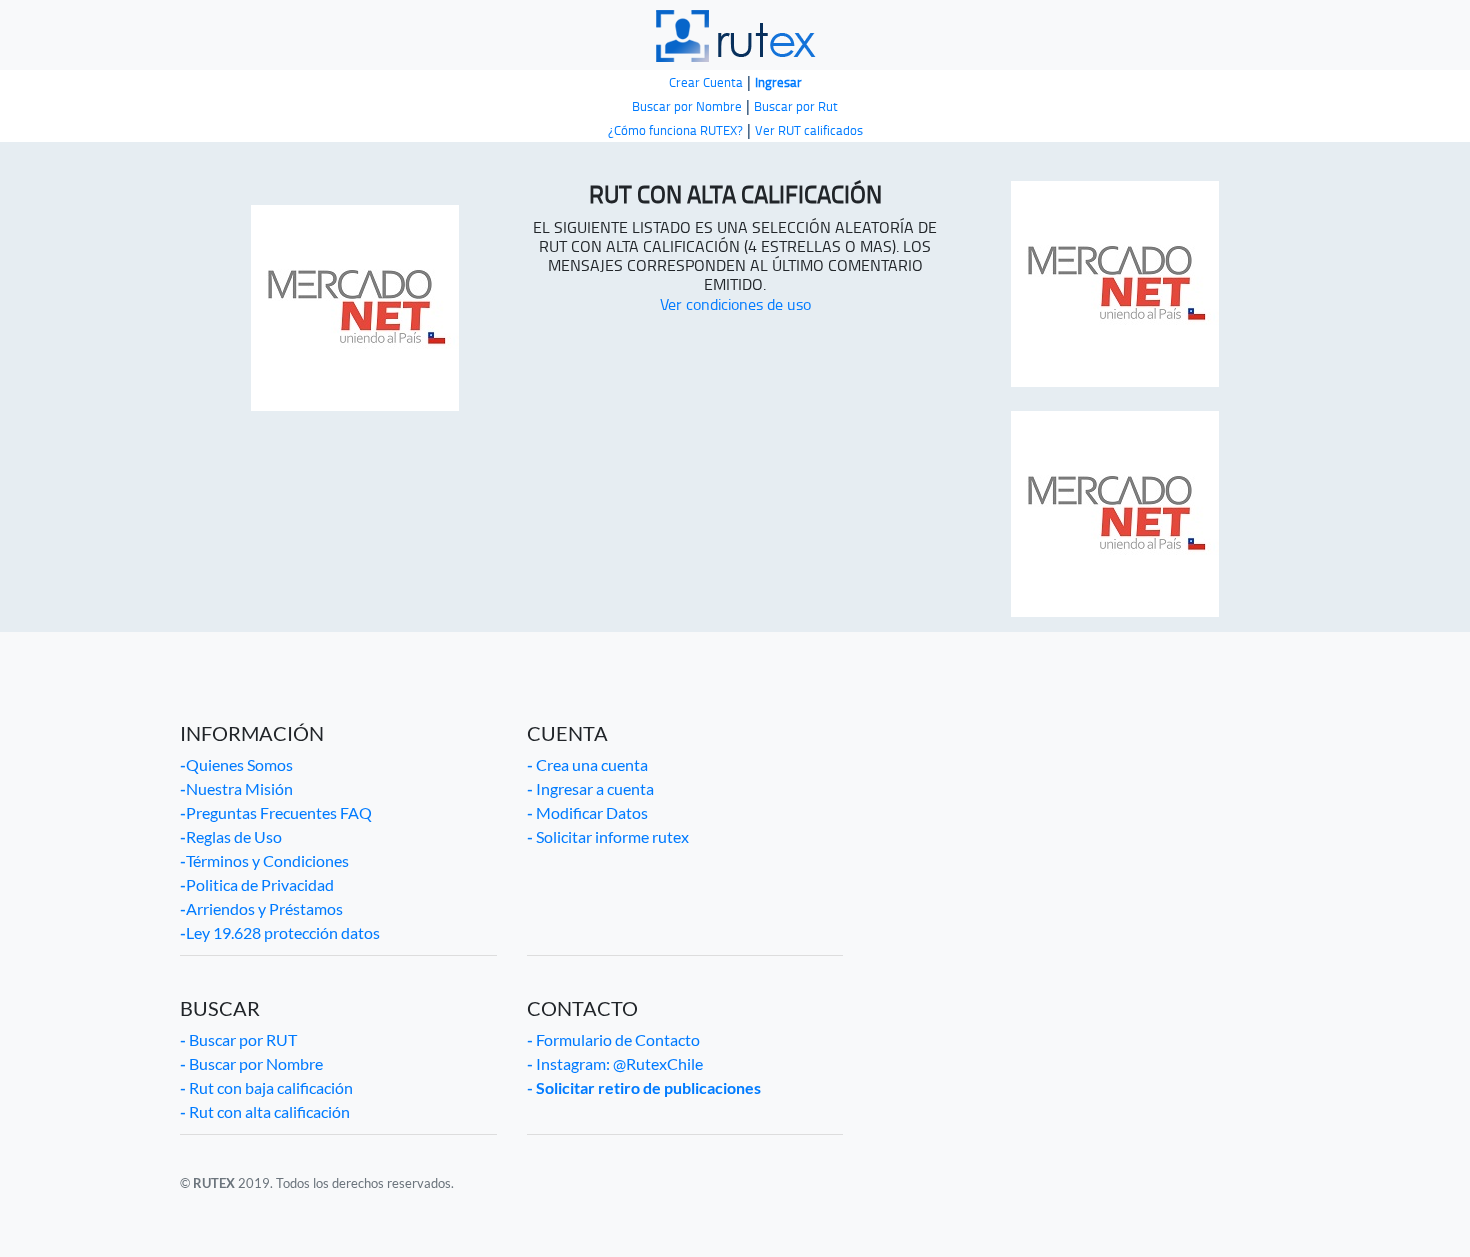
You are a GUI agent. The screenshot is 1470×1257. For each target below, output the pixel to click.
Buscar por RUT (238, 1039)
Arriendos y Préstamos (261, 908)
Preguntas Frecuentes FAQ (276, 812)
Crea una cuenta (587, 764)
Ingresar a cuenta (590, 788)
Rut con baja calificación (266, 1087)
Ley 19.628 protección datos (280, 932)
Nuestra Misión (236, 788)
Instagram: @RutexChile (615, 1063)
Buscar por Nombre (251, 1063)
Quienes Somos (236, 764)
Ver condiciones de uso (735, 304)
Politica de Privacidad (257, 884)
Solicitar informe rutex (608, 836)
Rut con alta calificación (265, 1111)
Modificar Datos (587, 812)
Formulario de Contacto (613, 1039)
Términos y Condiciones (264, 860)
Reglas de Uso (231, 836)
